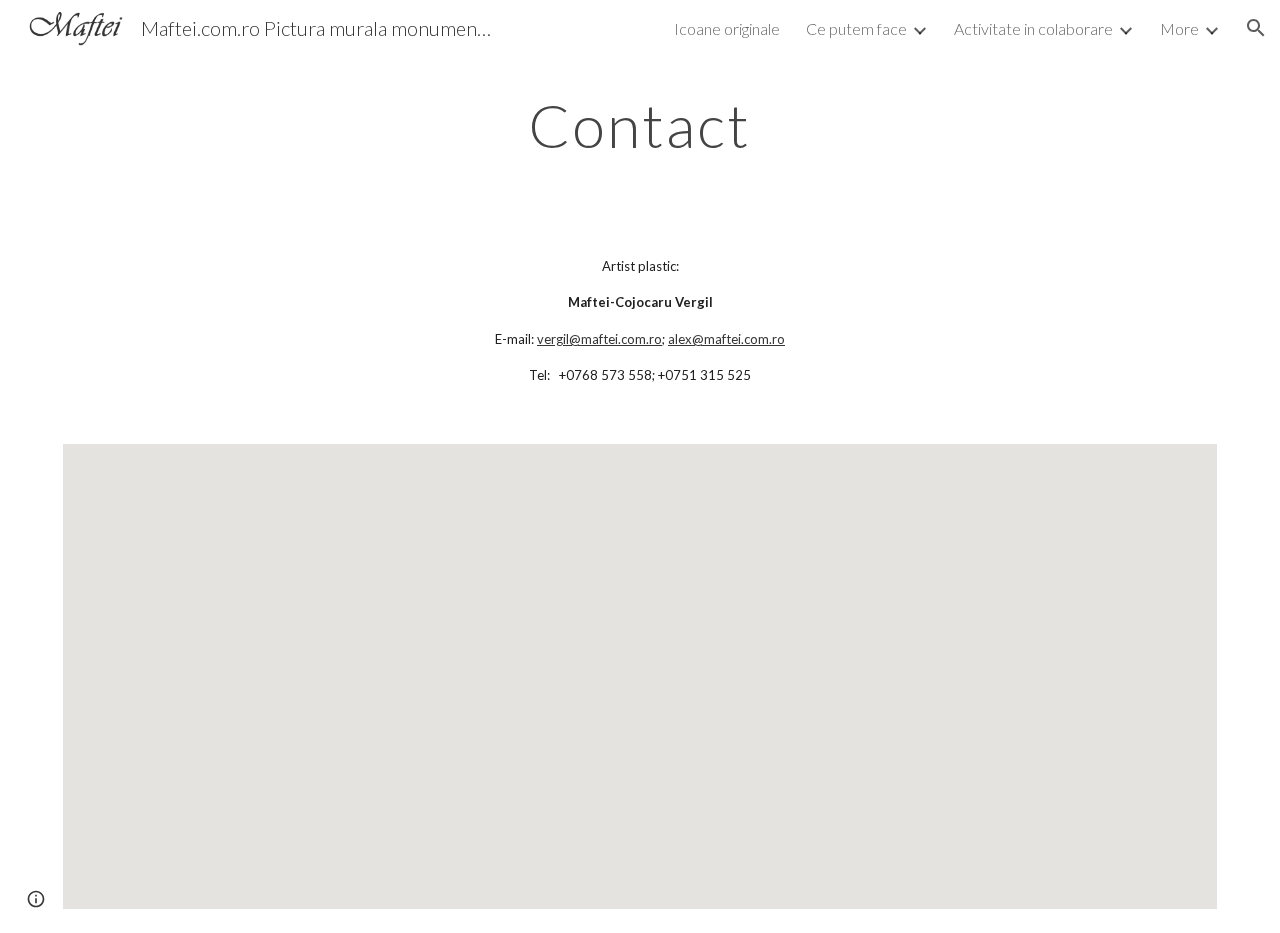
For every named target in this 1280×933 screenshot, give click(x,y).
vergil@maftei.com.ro (599, 339)
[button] (1256, 28)
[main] (640, 125)
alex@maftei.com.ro (726, 339)
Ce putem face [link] (856, 28)
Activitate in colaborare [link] (1033, 28)
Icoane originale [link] (727, 28)
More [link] (1179, 28)
